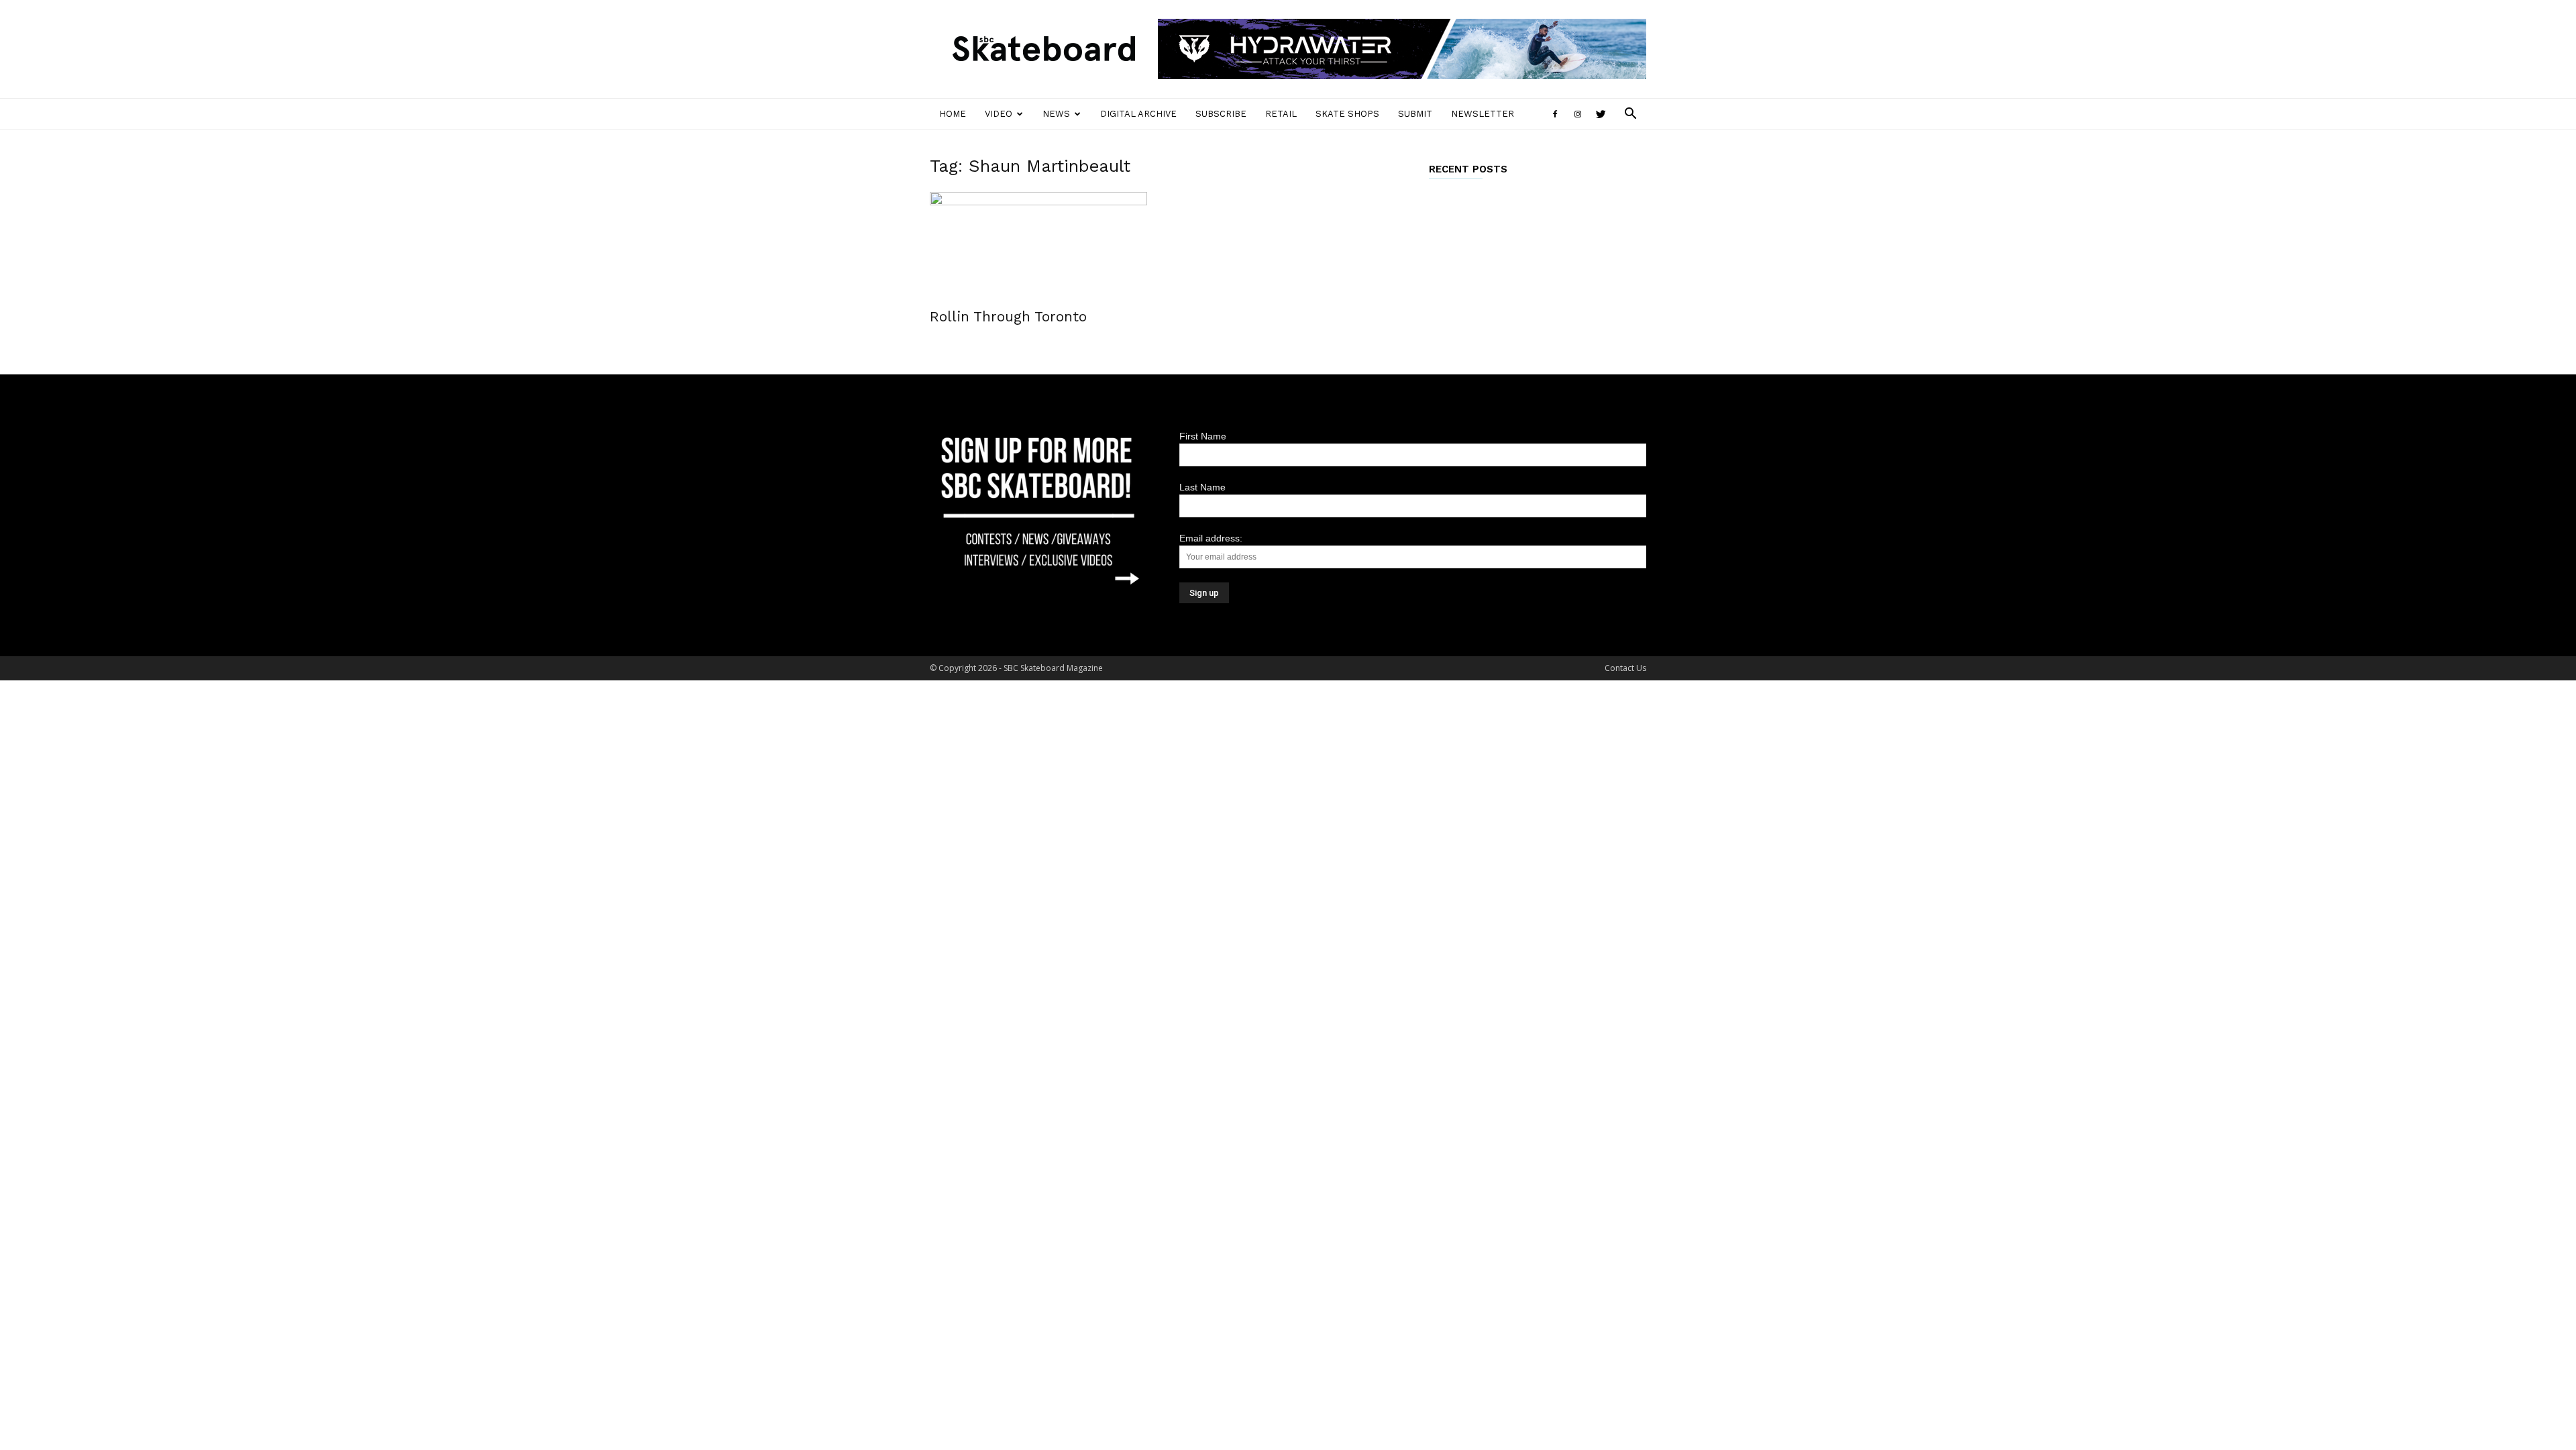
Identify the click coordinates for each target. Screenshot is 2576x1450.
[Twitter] (1601, 114)
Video (999, 114)
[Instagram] (1578, 114)
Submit (1415, 114)
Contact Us (1625, 668)
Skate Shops (1347, 114)
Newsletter (1483, 114)
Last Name (1202, 487)
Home (953, 114)
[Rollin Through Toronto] (1038, 246)
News (1056, 114)
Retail (1281, 114)
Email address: (1211, 538)
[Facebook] (1555, 114)
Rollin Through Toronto (1008, 316)
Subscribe (1221, 114)
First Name (1203, 436)
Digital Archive (1138, 114)
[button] (1630, 115)
